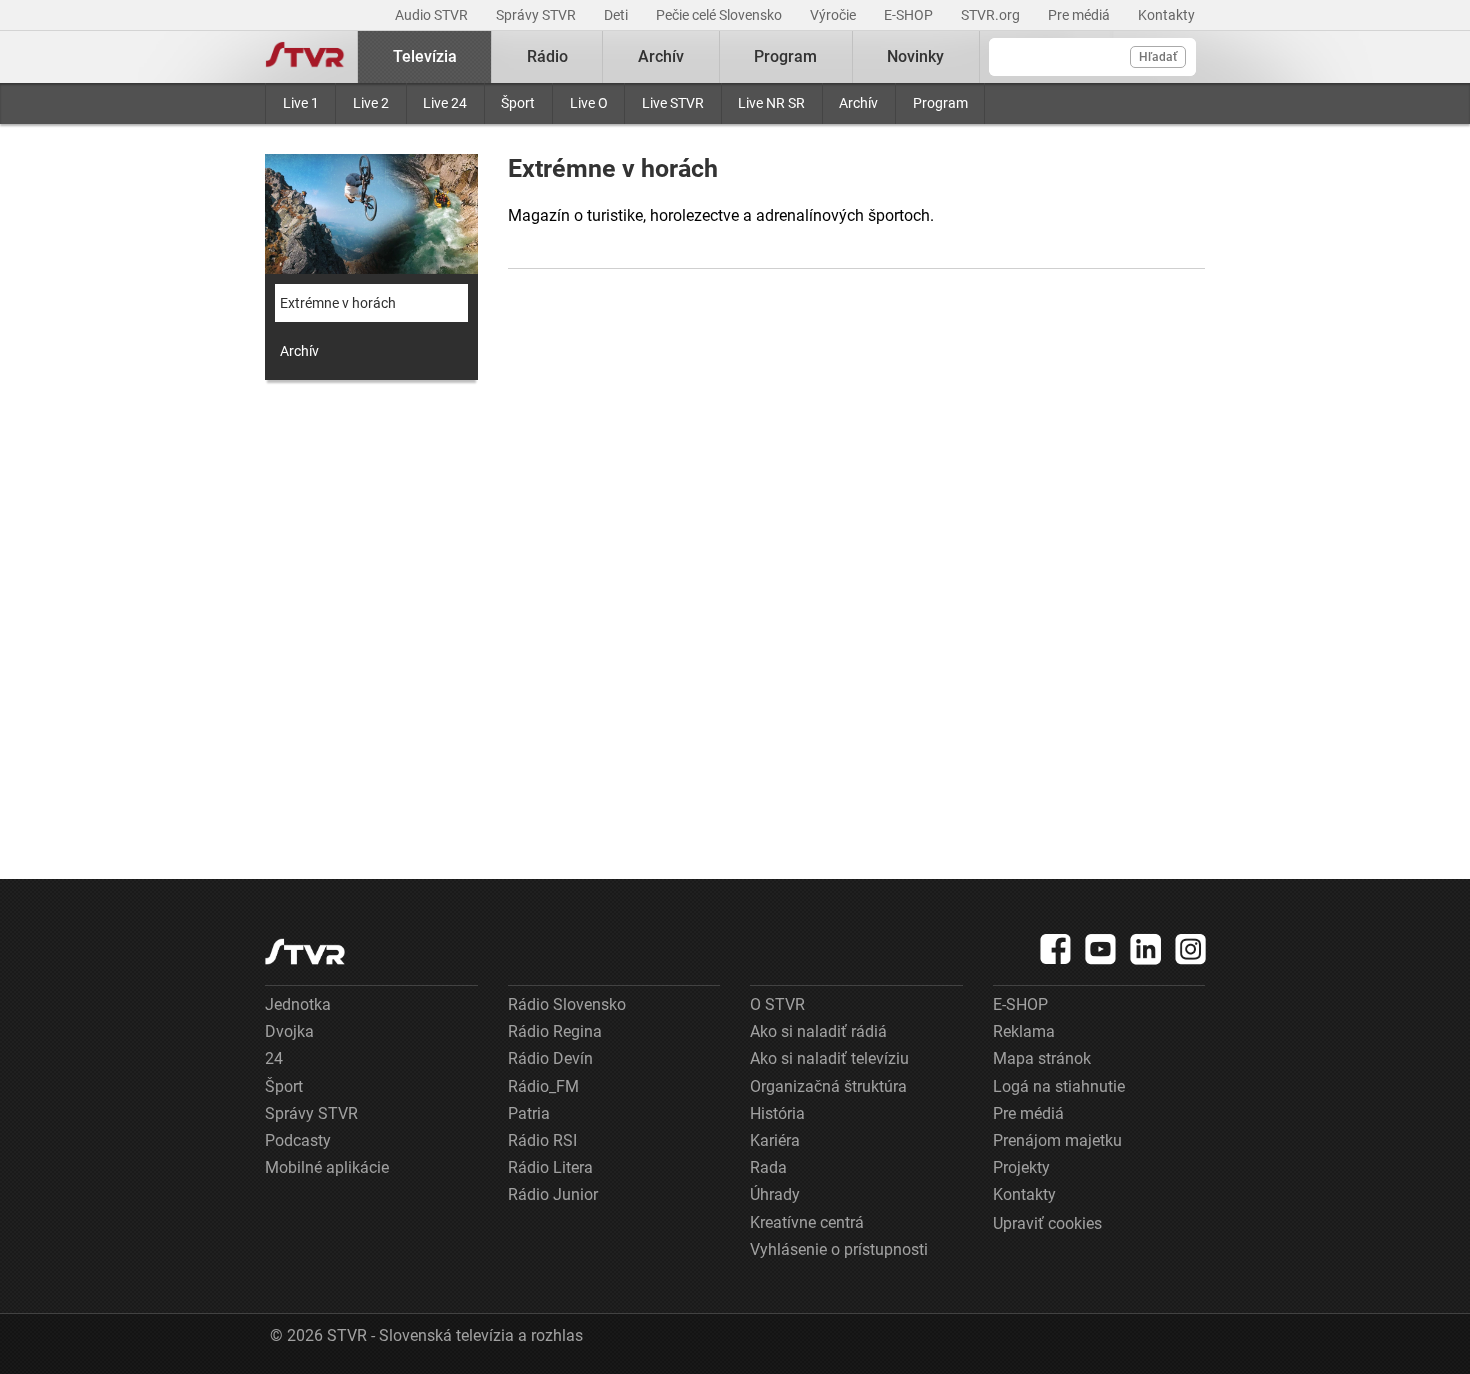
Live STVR (673, 103)
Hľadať (1158, 57)
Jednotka (298, 1004)
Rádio (547, 56)
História (777, 1113)
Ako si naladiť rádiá (818, 1031)
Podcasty (298, 1140)
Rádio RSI (542, 1140)
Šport (518, 103)
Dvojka (289, 1031)
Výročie (834, 15)
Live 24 (445, 103)
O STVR (777, 1004)
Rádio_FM (543, 1086)
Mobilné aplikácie (327, 1167)
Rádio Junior (553, 1194)
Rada (768, 1167)
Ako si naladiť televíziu (829, 1058)
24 (274, 1058)
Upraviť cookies (1047, 1223)
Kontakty (1166, 15)
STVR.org (992, 15)
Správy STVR (537, 15)
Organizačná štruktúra (828, 1086)
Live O (589, 103)
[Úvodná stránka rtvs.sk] (305, 57)
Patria (529, 1113)
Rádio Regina (555, 1031)
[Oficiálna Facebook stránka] (1056, 949)
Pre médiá (1080, 15)
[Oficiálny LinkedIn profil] (1146, 949)
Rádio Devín (550, 1058)
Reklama (1024, 1031)
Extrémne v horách (338, 303)
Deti (617, 15)
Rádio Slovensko (567, 1004)
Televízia (425, 56)
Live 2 (371, 103)
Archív (858, 103)
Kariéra (775, 1140)
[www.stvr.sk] (305, 951)
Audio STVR (433, 15)
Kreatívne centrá (807, 1222)
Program (940, 103)
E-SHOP (910, 15)
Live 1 (301, 103)
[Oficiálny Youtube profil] (1101, 949)
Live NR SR (771, 103)
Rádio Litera (550, 1167)
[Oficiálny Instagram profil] (1191, 949)
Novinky (915, 56)
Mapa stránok (1042, 1058)
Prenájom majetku (1057, 1140)
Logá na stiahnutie (1059, 1086)
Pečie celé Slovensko (720, 15)
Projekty (1021, 1167)
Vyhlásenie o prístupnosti (839, 1249)
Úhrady (775, 1194)
